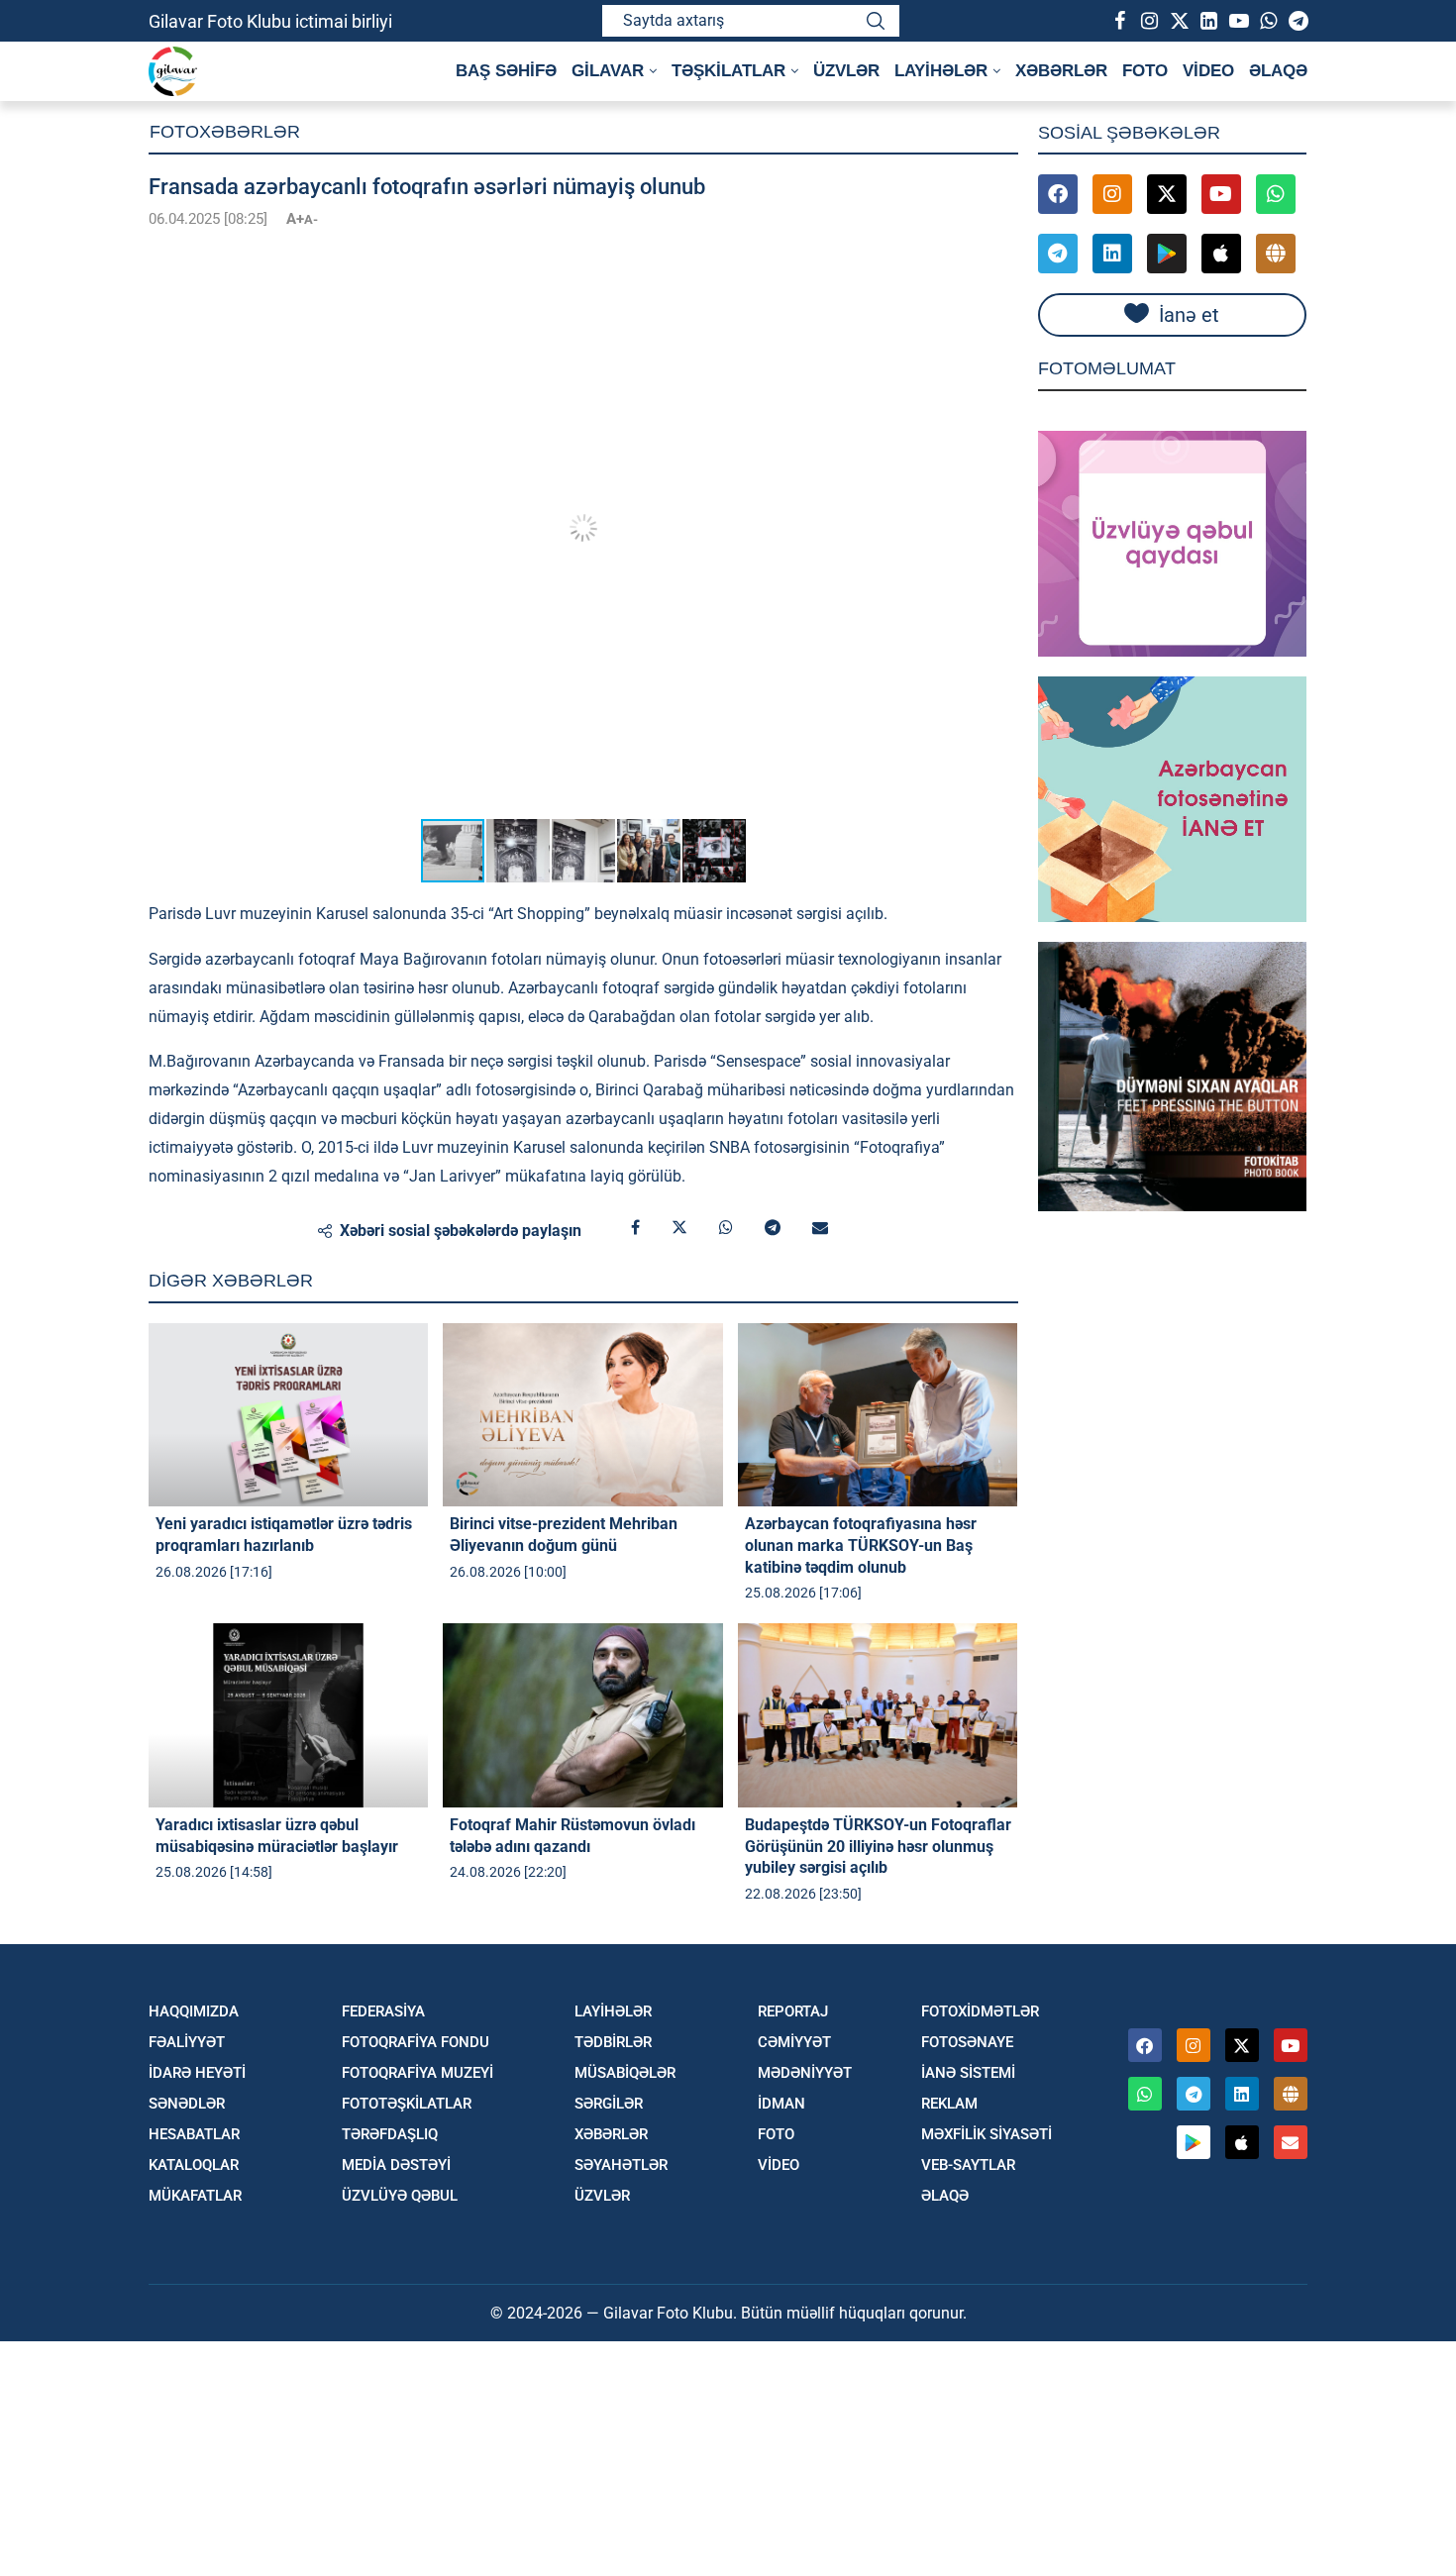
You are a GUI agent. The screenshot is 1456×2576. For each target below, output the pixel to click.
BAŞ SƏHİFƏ (506, 71)
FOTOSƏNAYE (967, 2043)
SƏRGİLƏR (609, 2104)
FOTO (1145, 71)
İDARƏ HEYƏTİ (197, 2073)
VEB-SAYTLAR (968, 2165)
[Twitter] (1179, 21)
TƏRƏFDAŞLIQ (390, 2135)
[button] (1000, 256)
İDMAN (781, 2104)
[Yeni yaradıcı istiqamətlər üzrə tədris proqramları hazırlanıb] (288, 1415)
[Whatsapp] (1268, 21)
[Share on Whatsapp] (726, 1228)
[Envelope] (1291, 2142)
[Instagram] (1149, 21)
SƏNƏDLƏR (187, 2104)
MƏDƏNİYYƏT (805, 2073)
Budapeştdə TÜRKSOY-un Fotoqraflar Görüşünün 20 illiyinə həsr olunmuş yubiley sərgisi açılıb (878, 1846)
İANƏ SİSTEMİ (968, 2073)
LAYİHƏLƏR (613, 2012)
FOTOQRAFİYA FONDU (416, 2043)
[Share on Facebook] (635, 1228)
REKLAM (949, 2104)
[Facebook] (1119, 21)
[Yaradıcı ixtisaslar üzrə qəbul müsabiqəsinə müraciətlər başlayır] (288, 1715)
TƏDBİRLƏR (613, 2043)
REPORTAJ (793, 2012)
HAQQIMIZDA (194, 2012)
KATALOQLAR (194, 2165)
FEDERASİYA (383, 2012)
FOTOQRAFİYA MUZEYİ (417, 2073)
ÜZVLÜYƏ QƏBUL (400, 2196)
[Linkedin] (1208, 21)
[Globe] (1276, 254)
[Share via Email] (820, 1228)
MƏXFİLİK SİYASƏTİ (987, 2135)
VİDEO (1208, 71)
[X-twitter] (1167, 194)
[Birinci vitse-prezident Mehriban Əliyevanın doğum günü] (582, 1415)
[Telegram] (1298, 21)
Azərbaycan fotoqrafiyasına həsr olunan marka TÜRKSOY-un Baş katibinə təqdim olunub (861, 1545)
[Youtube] (1238, 21)
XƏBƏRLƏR (1061, 71)
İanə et (1189, 315)
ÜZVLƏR (846, 71)
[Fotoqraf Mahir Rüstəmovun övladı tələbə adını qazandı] (582, 1715)
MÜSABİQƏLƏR (625, 2073)
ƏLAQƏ (1278, 71)
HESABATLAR (194, 2135)
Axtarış (876, 21)
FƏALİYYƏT (187, 2043)
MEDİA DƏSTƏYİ (396, 2165)
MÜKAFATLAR (195, 2196)
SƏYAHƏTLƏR (621, 2165)
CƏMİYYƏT (794, 2043)
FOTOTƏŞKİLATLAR (407, 2104)
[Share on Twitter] (679, 1228)
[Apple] (1221, 254)
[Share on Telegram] (773, 1228)
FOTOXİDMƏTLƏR (980, 2012)
